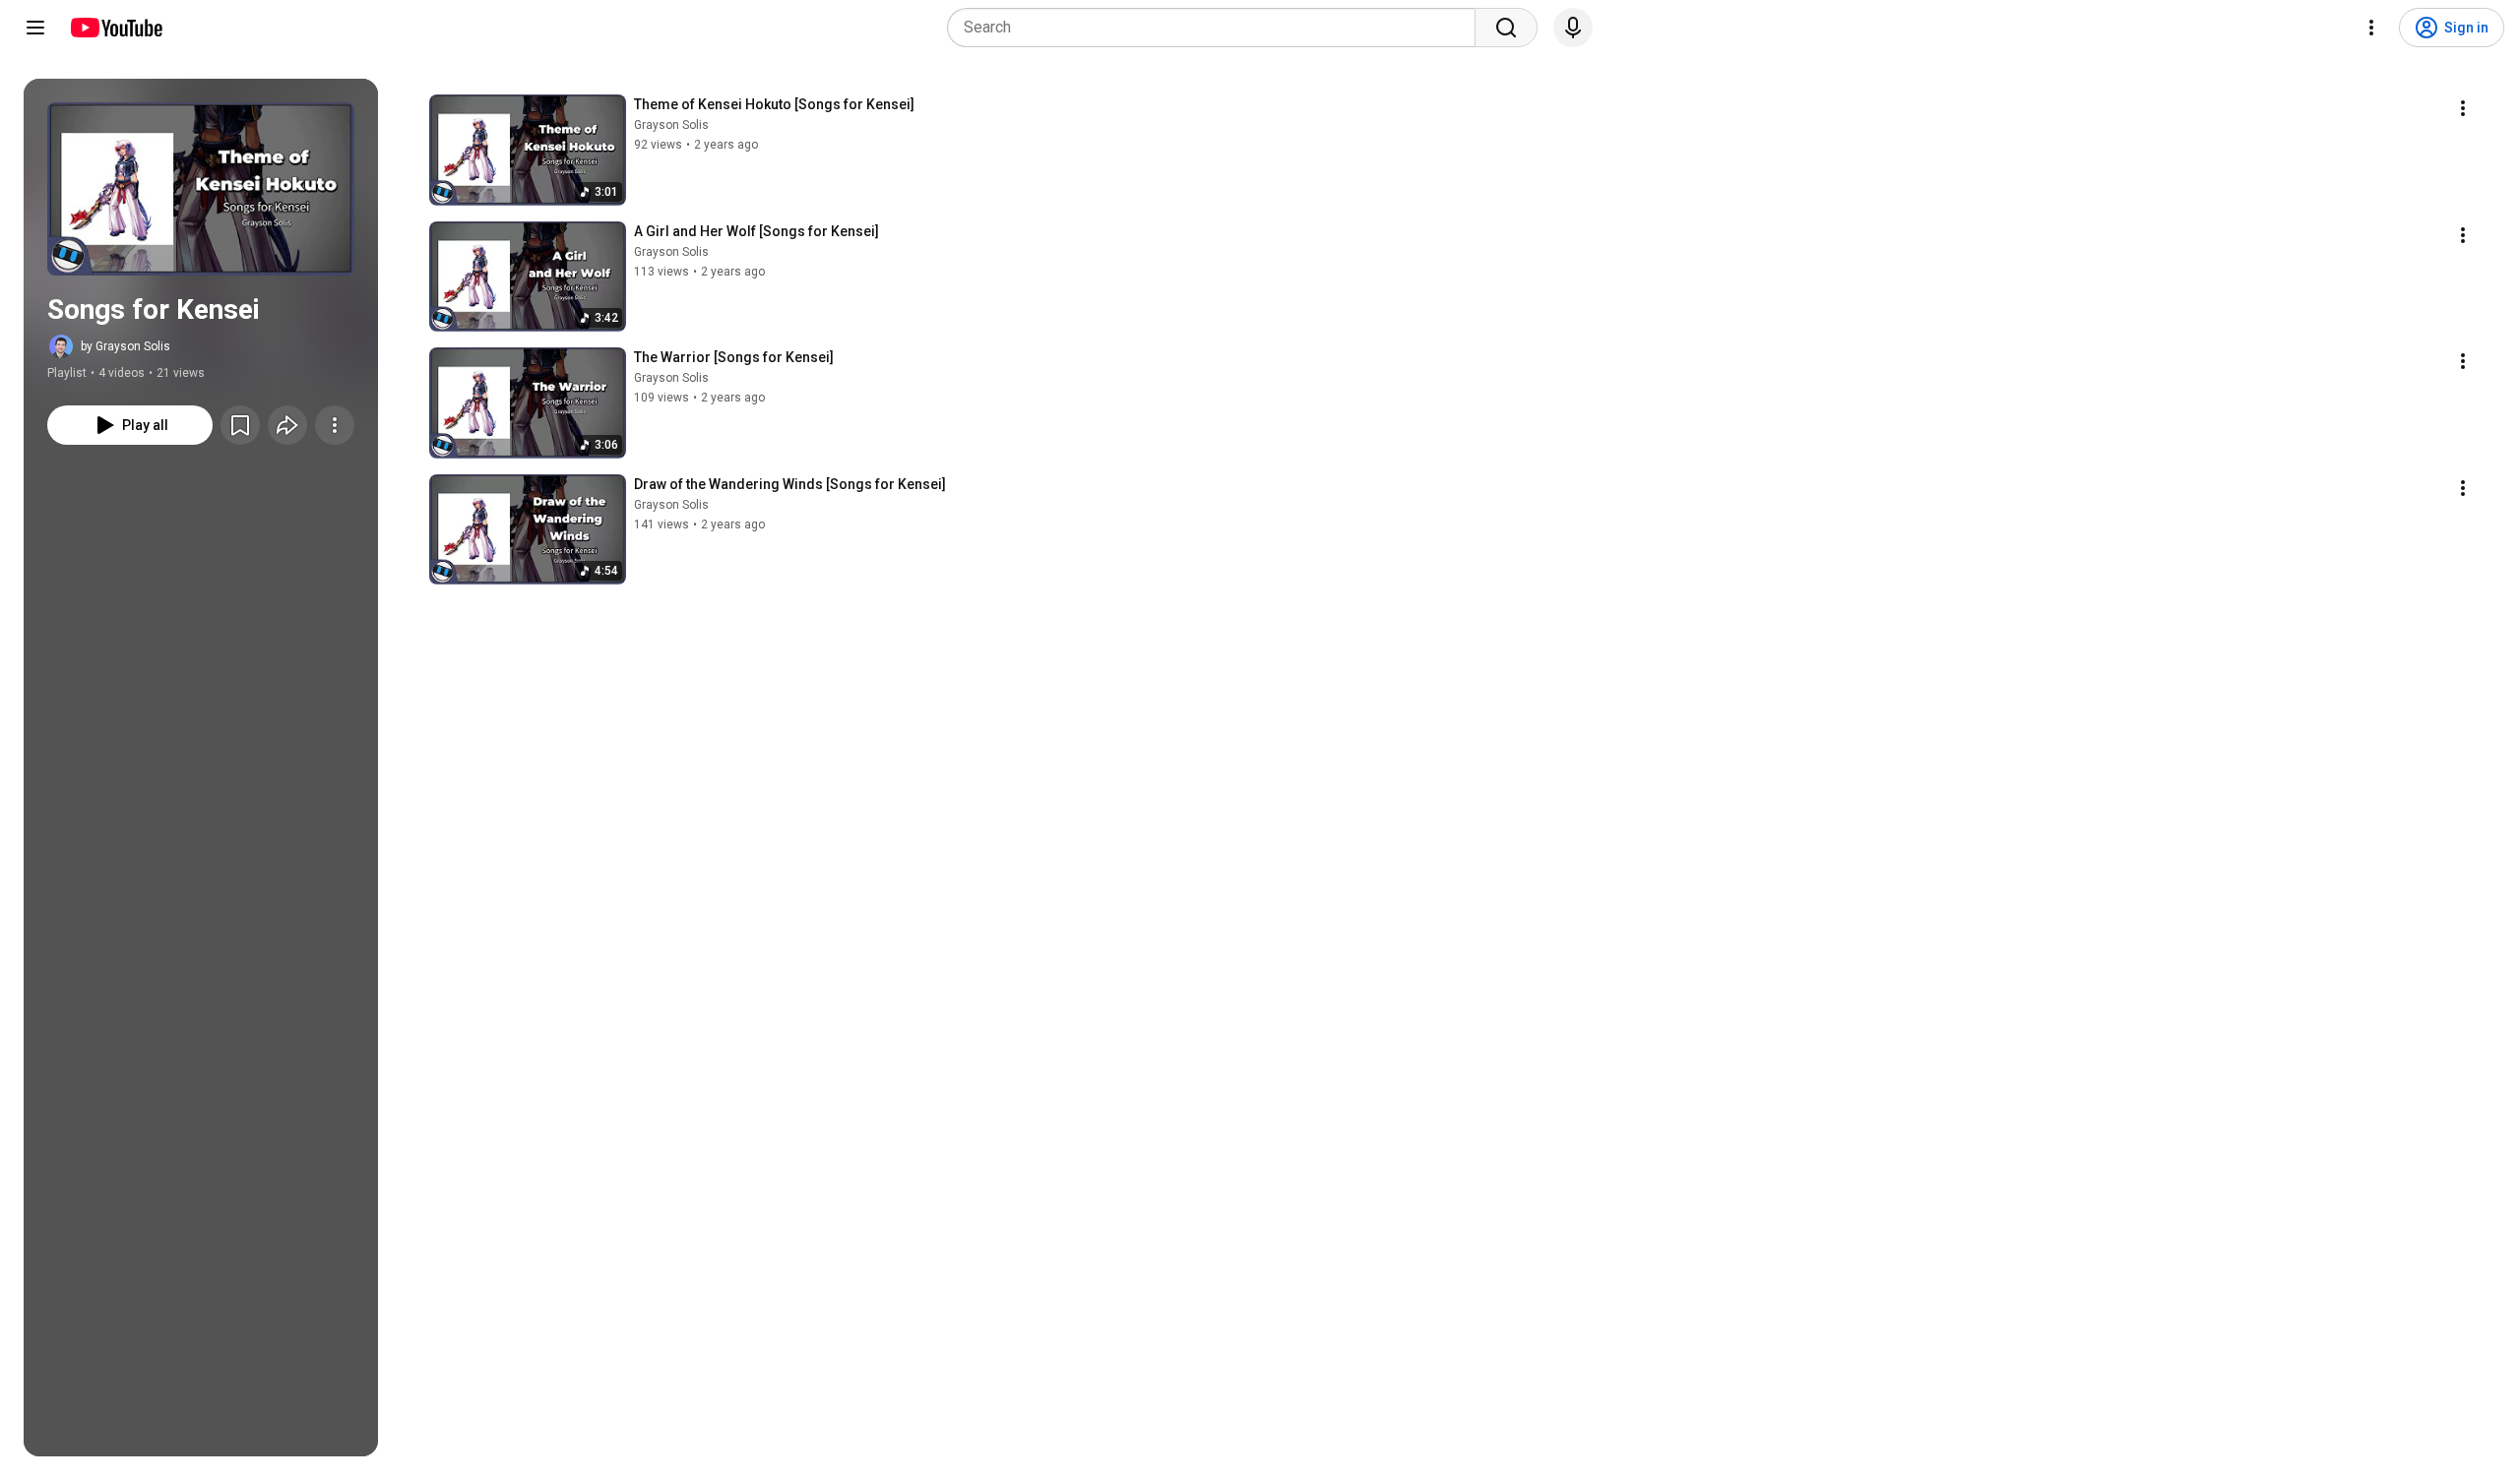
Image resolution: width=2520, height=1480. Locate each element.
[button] (201, 189)
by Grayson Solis (126, 346)
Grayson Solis (671, 125)
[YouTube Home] (116, 28)
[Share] (287, 425)
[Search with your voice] (1573, 28)
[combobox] (1217, 28)
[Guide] (35, 28)
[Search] (1506, 28)
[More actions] (335, 425)
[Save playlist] (240, 425)
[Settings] (2371, 28)
